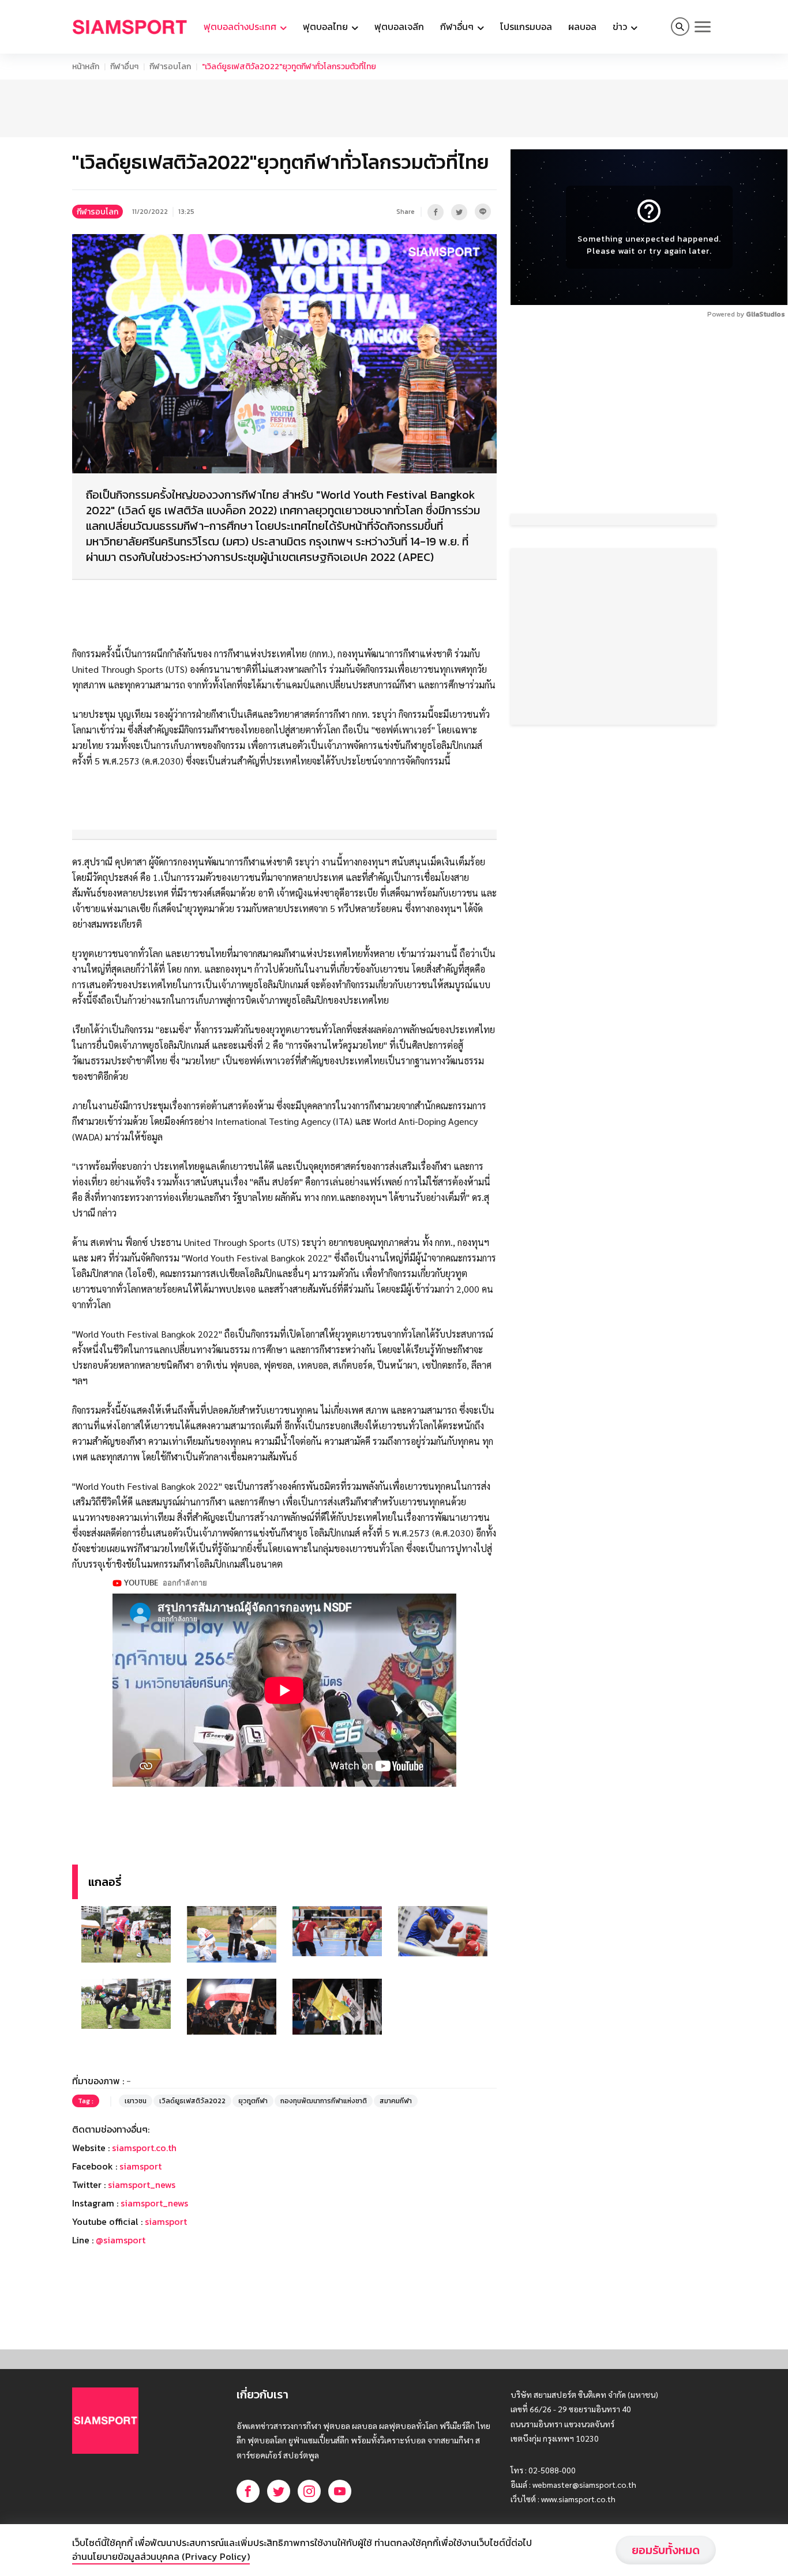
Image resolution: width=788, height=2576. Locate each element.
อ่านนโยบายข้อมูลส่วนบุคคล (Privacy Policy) (161, 2556)
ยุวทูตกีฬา (253, 2101)
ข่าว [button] (621, 27)
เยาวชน (136, 2101)
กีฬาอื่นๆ (124, 67)
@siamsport (121, 2240)
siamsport (140, 2166)
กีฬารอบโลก (170, 67)
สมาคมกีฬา (396, 2101)
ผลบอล (582, 27)
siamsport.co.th (144, 2148)
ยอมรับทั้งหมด (666, 2550)
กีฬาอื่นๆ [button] (458, 27)
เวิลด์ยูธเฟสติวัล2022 (192, 2101)
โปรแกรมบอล (526, 27)
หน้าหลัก (86, 67)
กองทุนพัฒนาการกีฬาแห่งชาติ (324, 2101)
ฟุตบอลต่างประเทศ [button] (241, 27)
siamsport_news (142, 2185)
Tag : (86, 2101)
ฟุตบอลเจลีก (399, 27)
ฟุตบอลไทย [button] (327, 27)
